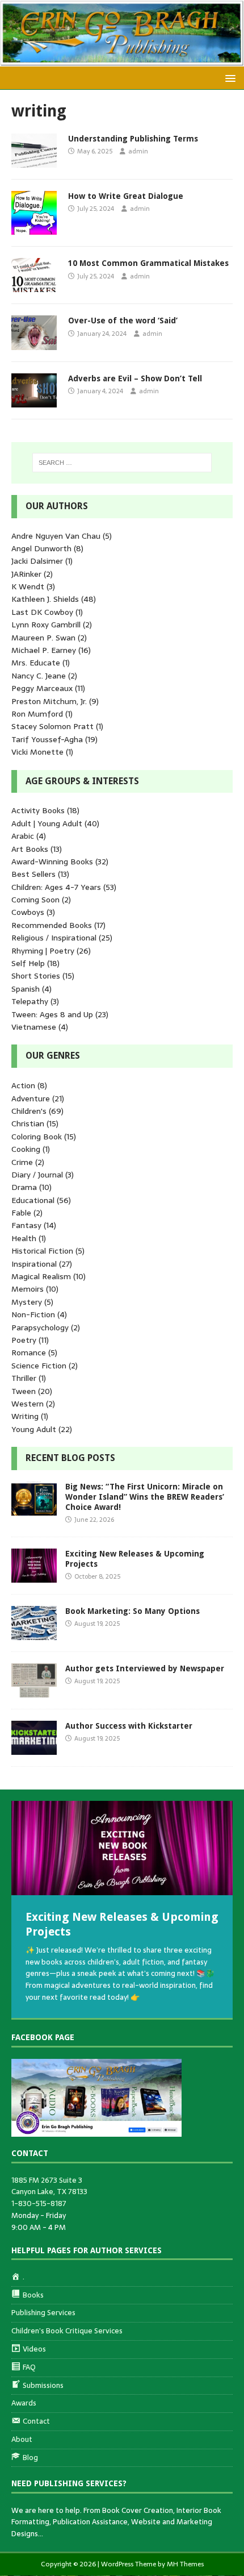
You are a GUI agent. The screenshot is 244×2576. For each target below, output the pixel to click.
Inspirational (34, 1264)
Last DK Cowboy (42, 612)
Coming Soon (35, 900)
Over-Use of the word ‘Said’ (123, 321)
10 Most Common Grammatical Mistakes (148, 263)
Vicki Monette (37, 752)
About (22, 2439)
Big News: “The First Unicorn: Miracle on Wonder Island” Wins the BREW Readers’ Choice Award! (145, 1497)
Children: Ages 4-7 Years (56, 887)
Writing (25, 1416)
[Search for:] (122, 463)
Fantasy (26, 1225)
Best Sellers (33, 874)
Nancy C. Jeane (39, 676)
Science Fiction (39, 1366)
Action (23, 1085)
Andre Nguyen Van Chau (56, 536)
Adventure (31, 1098)
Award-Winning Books (52, 862)
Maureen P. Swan (43, 638)
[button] (228, 78)
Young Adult (34, 1429)
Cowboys (28, 912)
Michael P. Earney (44, 650)
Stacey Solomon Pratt (52, 726)
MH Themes (185, 2564)
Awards (24, 2403)
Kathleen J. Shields (45, 599)
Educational (33, 1200)
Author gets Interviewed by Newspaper (145, 1668)
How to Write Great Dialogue (126, 196)
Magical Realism (41, 1276)
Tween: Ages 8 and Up (52, 1014)
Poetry (24, 1340)
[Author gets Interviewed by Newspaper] (34, 1691)
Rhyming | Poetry (43, 951)
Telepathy (30, 1001)
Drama (24, 1187)
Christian (28, 1123)
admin (138, 151)
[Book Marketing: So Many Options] (34, 1634)
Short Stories (36, 976)
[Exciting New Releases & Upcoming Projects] (34, 1576)
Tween (24, 1391)
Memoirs (28, 1289)
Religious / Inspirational (54, 938)
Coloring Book (37, 1137)
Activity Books (38, 810)
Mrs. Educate (36, 663)
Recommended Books (52, 925)
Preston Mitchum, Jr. (49, 701)
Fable (21, 1213)
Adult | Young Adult (47, 823)
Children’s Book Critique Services (67, 2331)
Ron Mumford (37, 714)
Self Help (28, 963)
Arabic (23, 836)
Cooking (26, 1149)
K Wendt (28, 586)
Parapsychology (40, 1327)
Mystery (27, 1302)
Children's (29, 1111)
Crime (22, 1162)
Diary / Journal (37, 1175)
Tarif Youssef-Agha (47, 739)
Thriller (24, 1378)
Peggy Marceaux (42, 688)
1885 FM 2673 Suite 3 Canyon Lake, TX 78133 (49, 2186)
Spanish (26, 989)
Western (28, 1404)
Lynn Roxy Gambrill (46, 625)
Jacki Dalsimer (37, 561)
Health (24, 1238)
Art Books (30, 849)
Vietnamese (34, 1027)
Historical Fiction (42, 1251)
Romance (29, 1352)
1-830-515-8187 (39, 2203)
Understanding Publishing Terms (133, 139)
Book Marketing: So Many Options (132, 1611)
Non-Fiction (33, 1314)
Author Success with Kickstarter (129, 1726)
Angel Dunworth (41, 548)
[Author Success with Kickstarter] (34, 1749)
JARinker (26, 574)
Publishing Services (43, 2313)
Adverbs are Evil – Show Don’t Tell (135, 378)
